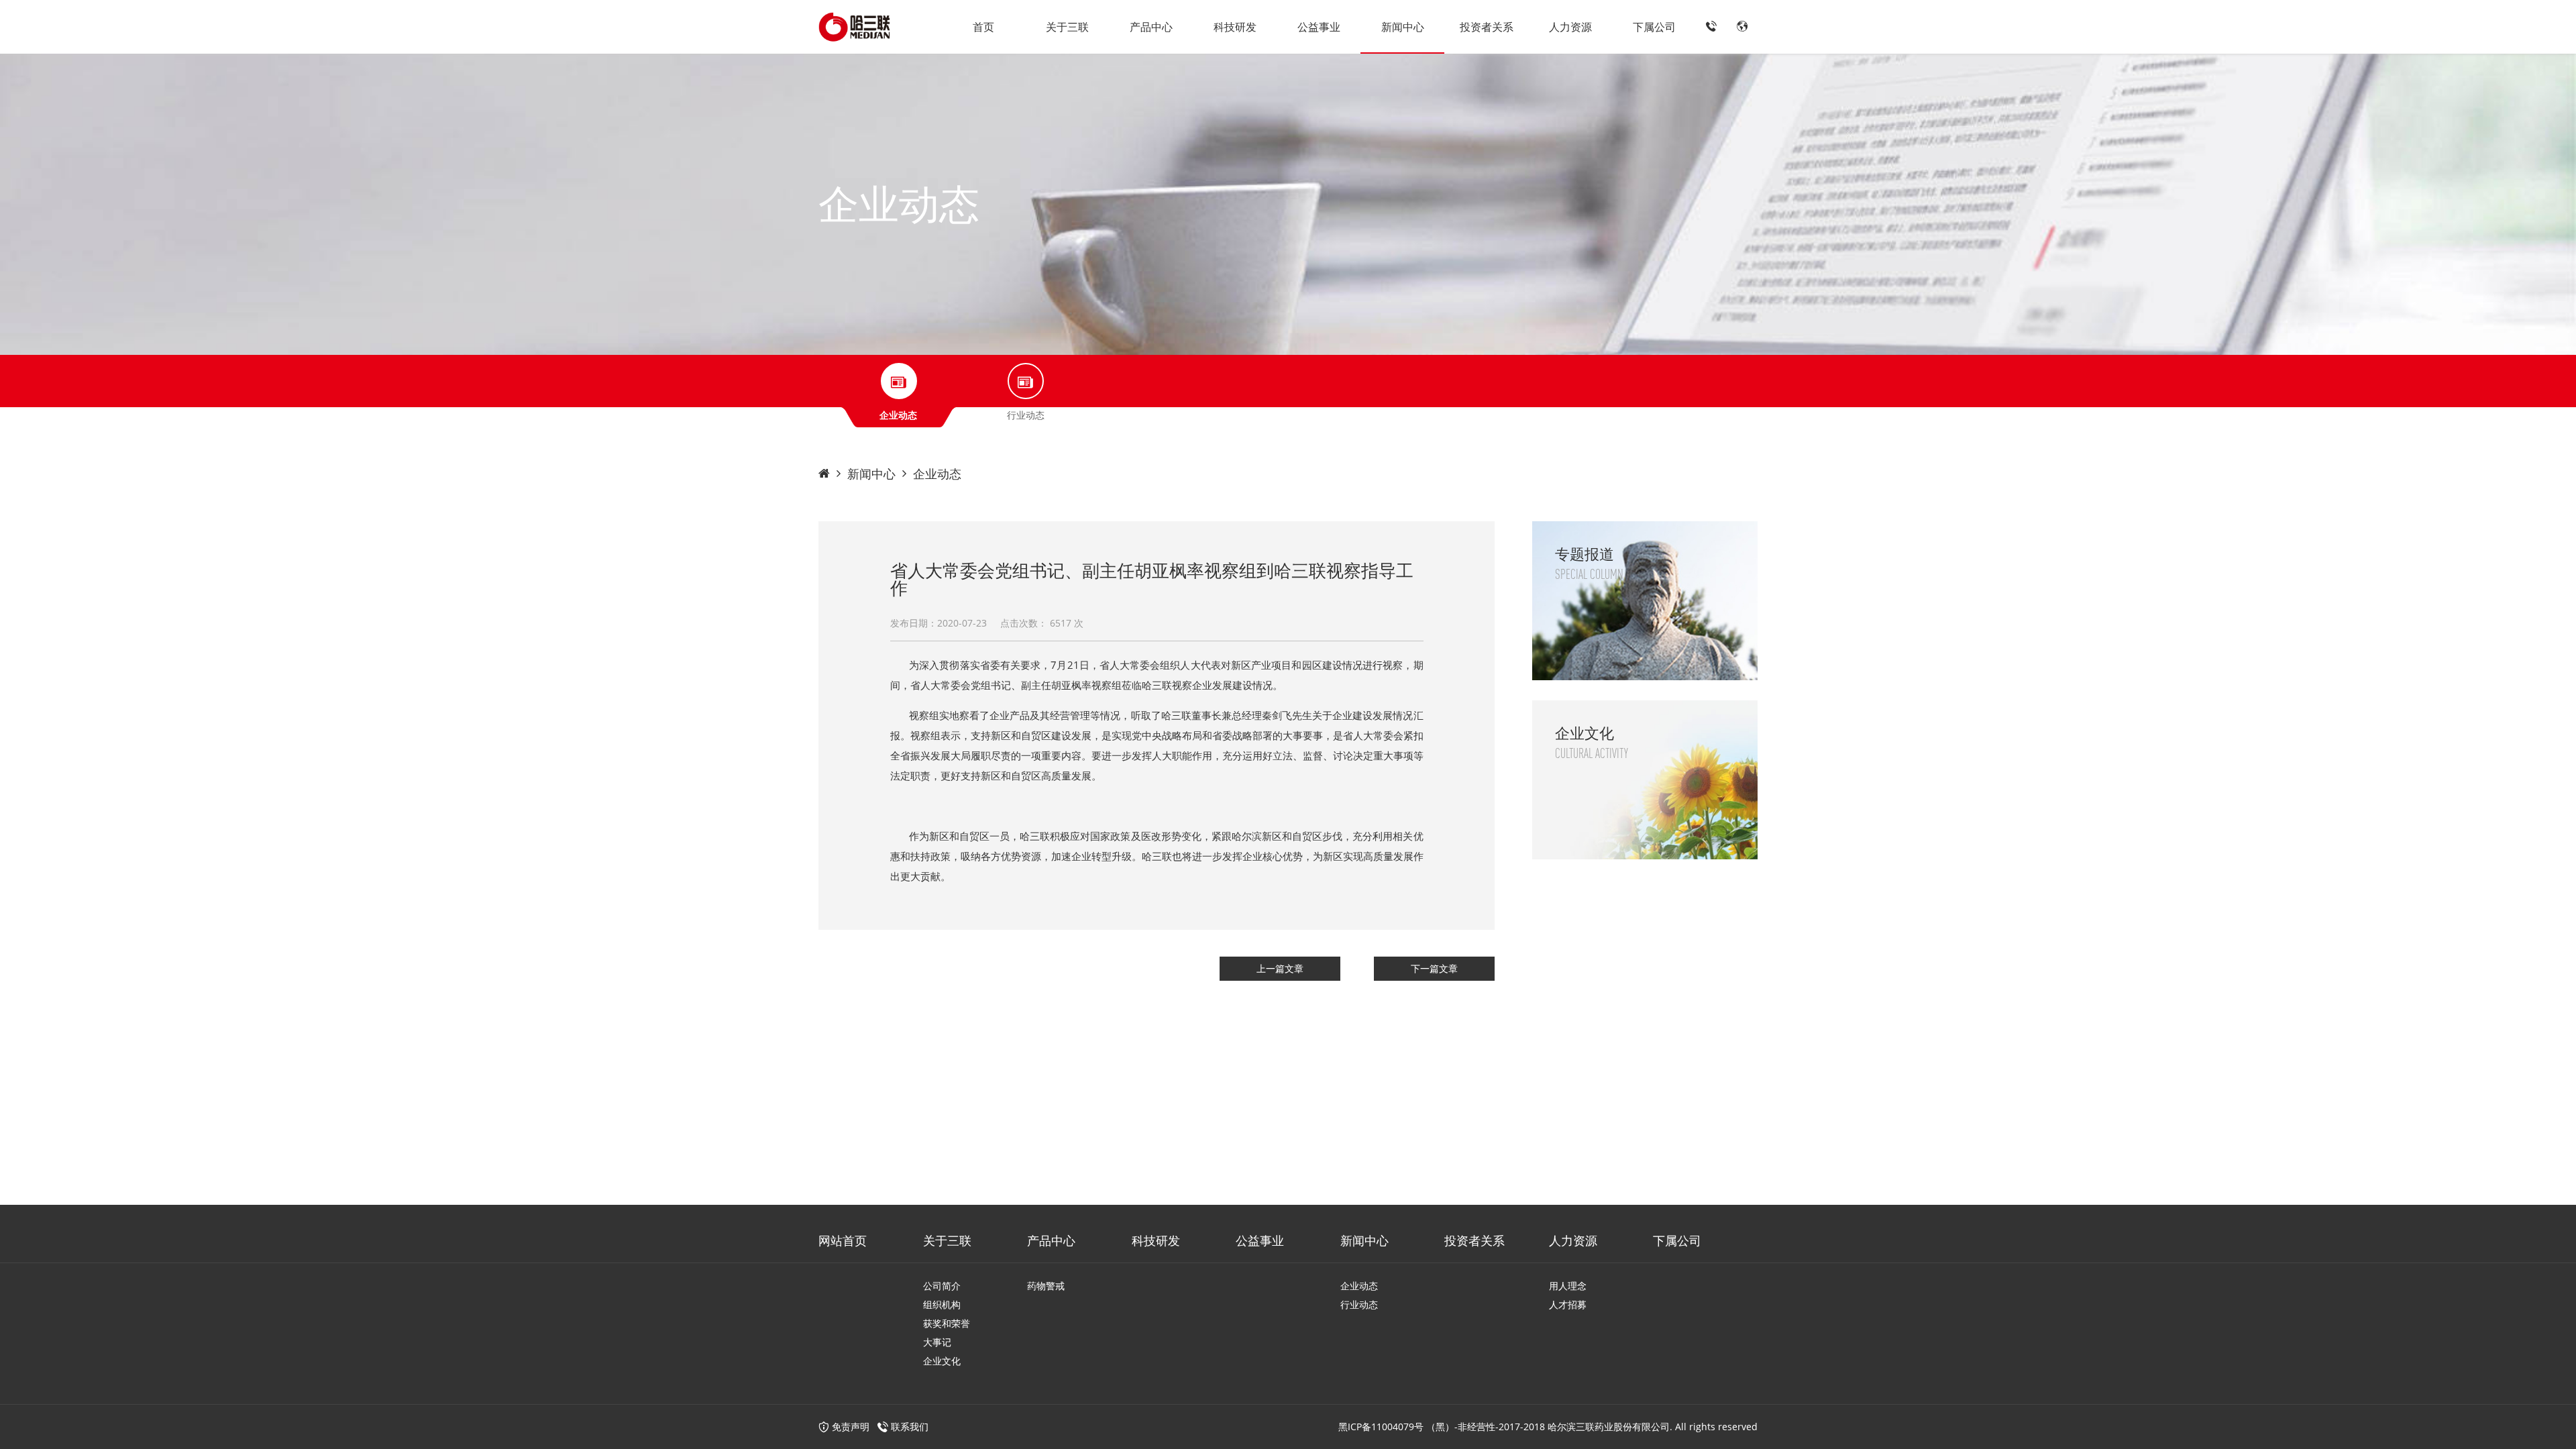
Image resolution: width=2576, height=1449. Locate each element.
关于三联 (1067, 27)
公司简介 (942, 1286)
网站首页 (843, 1240)
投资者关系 (1487, 27)
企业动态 (937, 474)
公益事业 (1319, 27)
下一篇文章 (1434, 968)
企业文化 (942, 1361)
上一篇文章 (1280, 968)
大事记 (937, 1342)
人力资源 (1570, 27)
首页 (983, 27)
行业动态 (1359, 1304)
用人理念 (1568, 1286)
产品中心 (1151, 27)
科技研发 (1235, 27)
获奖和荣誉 (947, 1323)
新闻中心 (1403, 27)
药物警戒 (1046, 1286)
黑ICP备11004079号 (1381, 1427)
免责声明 (849, 1427)
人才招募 (1568, 1304)
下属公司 (1654, 27)
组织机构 (942, 1304)
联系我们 (910, 1427)
